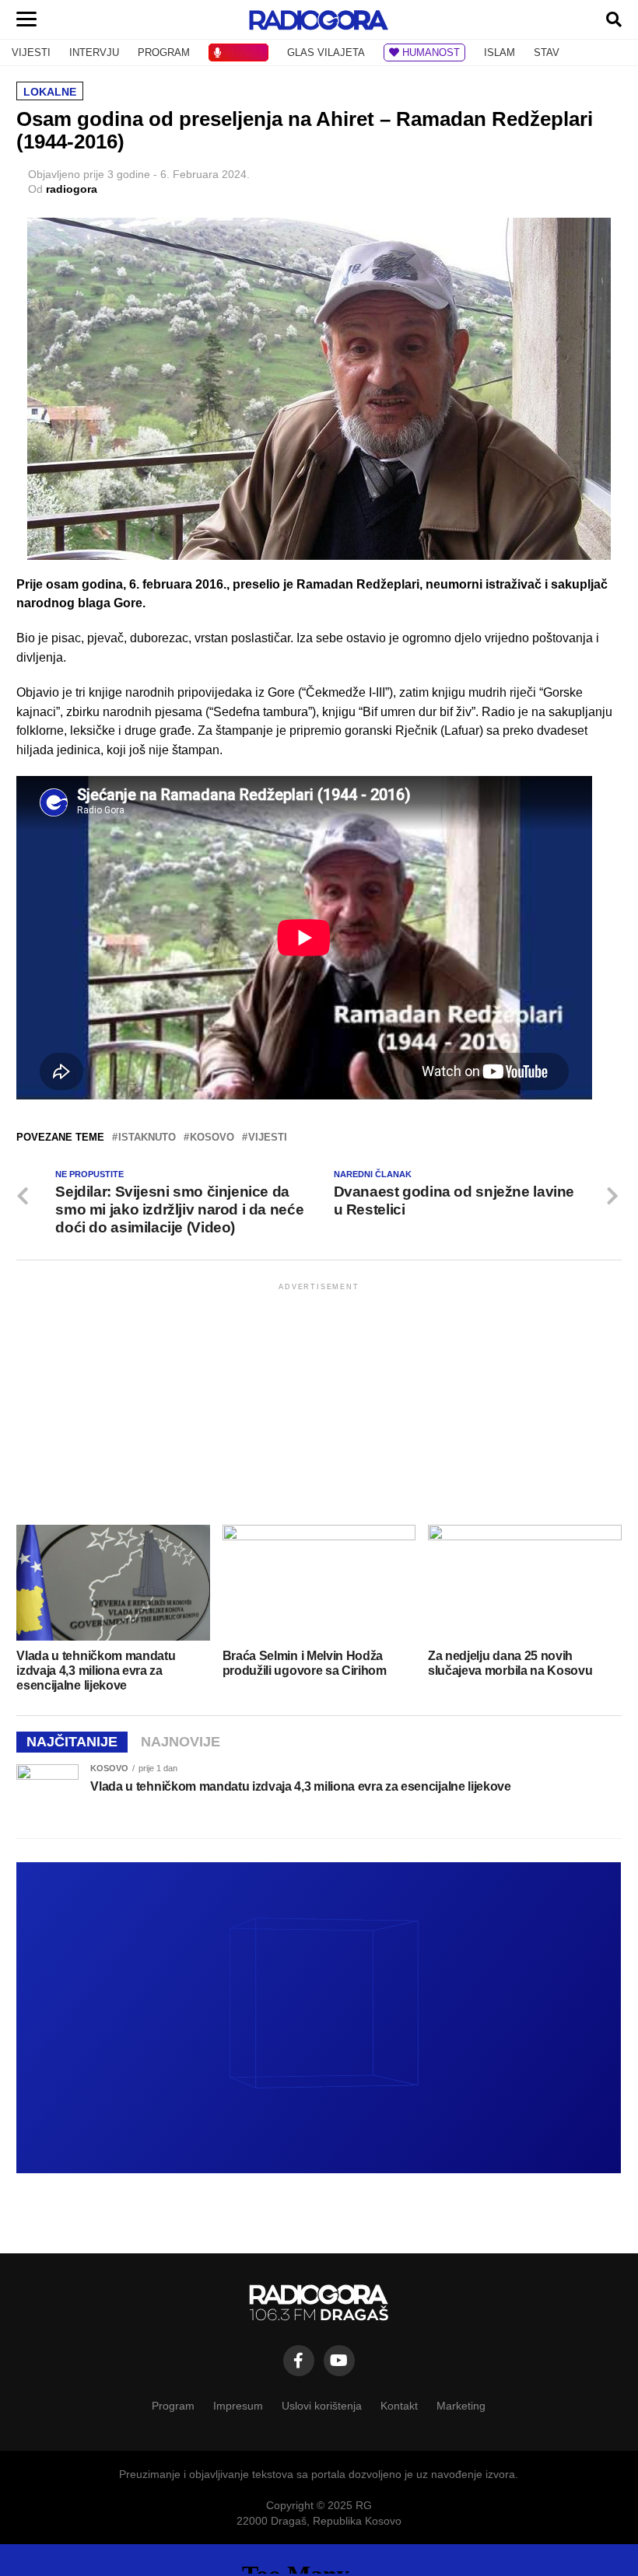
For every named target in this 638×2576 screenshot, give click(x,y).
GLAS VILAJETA (326, 52)
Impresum (238, 2406)
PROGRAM (164, 52)
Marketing (461, 2406)
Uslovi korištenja (322, 2406)
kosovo (212, 1138)
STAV (547, 52)
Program (173, 2406)
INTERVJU (94, 52)
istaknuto (147, 1138)
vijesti (268, 1138)
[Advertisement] (319, 1403)
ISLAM (500, 52)
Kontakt (399, 2406)
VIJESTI (31, 52)
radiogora (72, 189)
